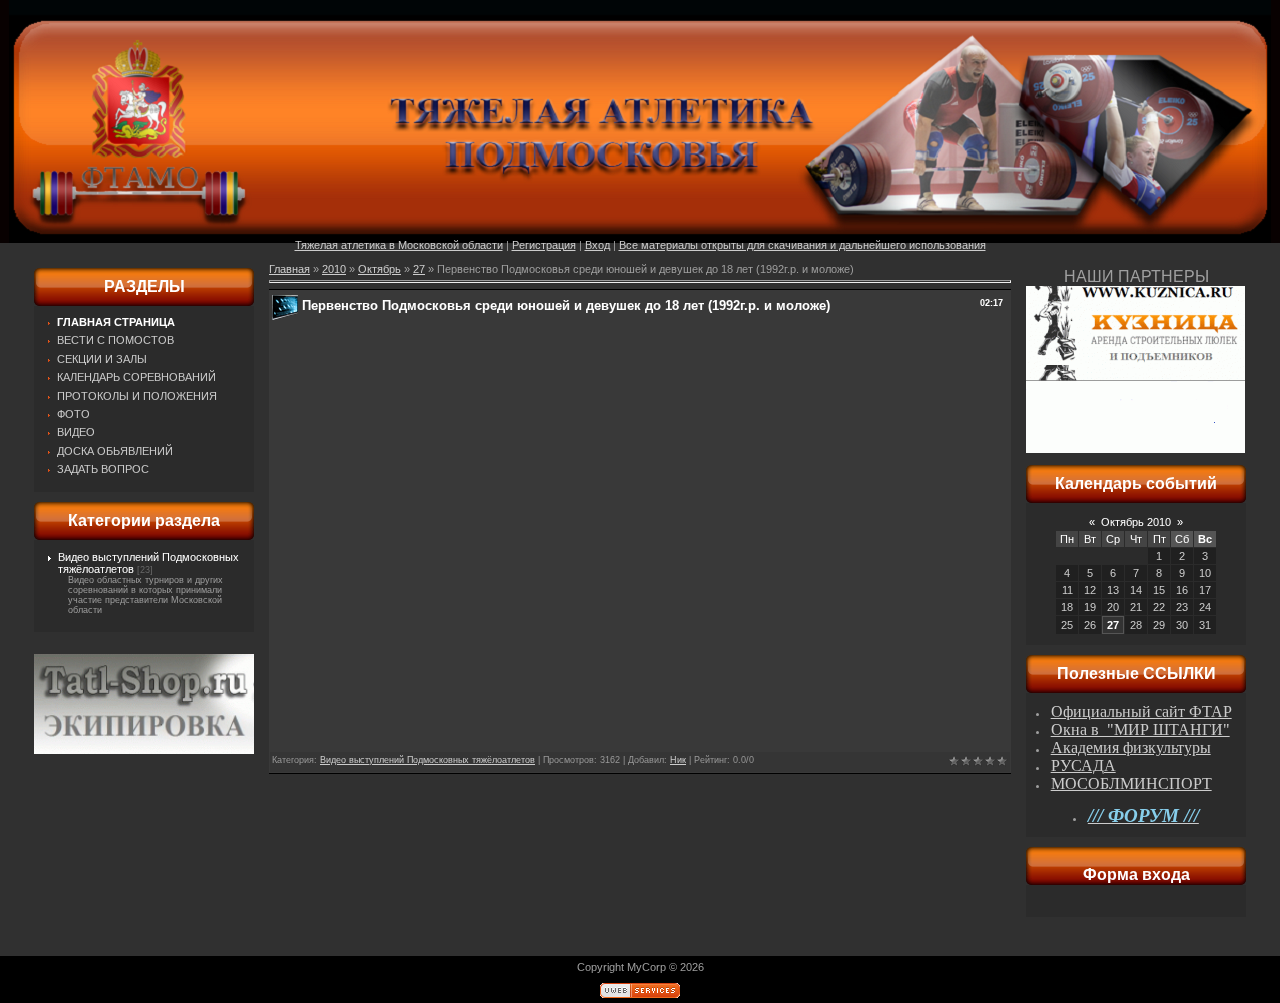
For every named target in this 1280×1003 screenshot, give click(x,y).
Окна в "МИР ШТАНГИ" (1140, 729)
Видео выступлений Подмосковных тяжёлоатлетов (427, 760)
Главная (289, 269)
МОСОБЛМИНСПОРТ (1131, 783)
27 (419, 269)
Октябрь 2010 (1136, 522)
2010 (334, 269)
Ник (678, 760)
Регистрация (544, 245)
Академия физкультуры (1131, 747)
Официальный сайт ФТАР (1141, 711)
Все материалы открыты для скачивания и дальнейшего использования (802, 245)
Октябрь (379, 269)
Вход (597, 245)
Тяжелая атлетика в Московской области (399, 245)
